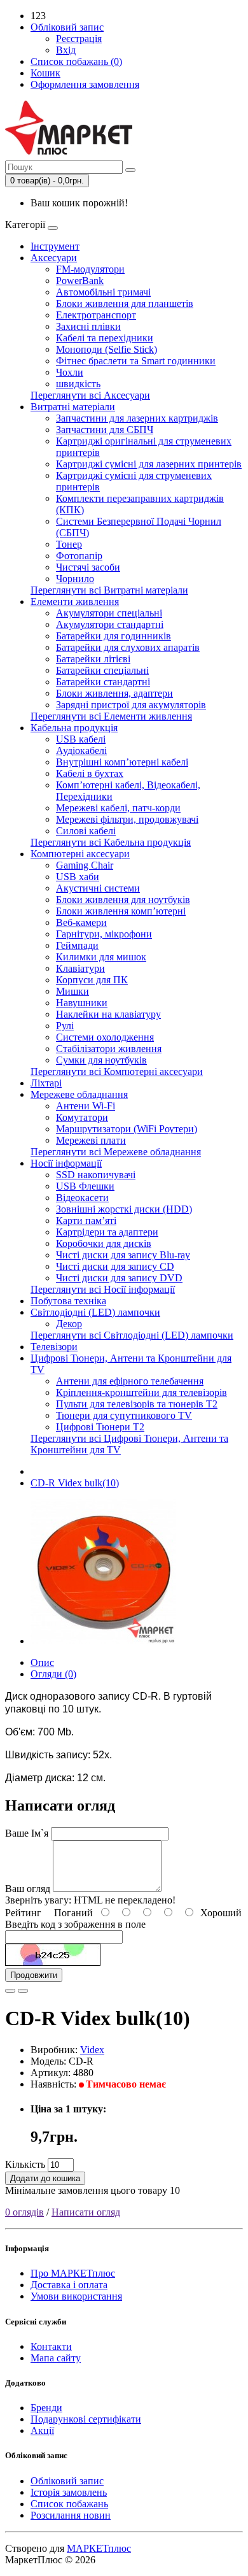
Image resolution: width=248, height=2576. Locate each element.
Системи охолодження (105, 1037)
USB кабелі (81, 739)
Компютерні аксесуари (80, 854)
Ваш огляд (28, 1889)
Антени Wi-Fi (86, 1106)
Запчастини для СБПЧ (105, 430)
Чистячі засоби (88, 567)
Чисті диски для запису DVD (119, 1278)
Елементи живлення (75, 601)
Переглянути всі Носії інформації (103, 1289)
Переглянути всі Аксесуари (90, 395)
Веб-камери (81, 922)
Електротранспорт (96, 315)
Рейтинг (23, 1913)
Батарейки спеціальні (102, 670)
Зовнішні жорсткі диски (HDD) (124, 1209)
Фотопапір (79, 556)
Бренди (46, 2408)
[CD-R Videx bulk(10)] (103, 1641)
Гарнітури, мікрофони (104, 934)
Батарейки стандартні (103, 682)
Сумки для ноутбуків (101, 1060)
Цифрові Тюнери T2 (100, 1427)
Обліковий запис (67, 2481)
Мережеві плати (91, 1140)
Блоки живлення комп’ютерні (121, 911)
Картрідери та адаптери (107, 1232)
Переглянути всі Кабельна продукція (111, 842)
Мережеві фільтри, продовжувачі (127, 819)
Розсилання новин (71, 2515)
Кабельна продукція (74, 728)
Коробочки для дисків (104, 1243)
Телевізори (54, 1347)
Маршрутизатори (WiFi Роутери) (127, 1129)
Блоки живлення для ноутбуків (123, 900)
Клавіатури (80, 968)
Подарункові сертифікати (86, 2419)
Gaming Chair (85, 865)
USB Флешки (85, 1186)
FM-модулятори (90, 269)
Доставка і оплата (69, 2285)
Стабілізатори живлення (109, 1049)
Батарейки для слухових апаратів (128, 647)
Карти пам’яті (86, 1220)
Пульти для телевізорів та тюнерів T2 (137, 1404)
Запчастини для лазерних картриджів (137, 418)
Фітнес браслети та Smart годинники (136, 361)
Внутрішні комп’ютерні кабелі (122, 762)
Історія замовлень (69, 2492)
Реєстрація (79, 39)
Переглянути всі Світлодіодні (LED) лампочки (132, 1335)
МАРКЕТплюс (99, 2548)
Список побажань (69, 2504)
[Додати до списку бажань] (10, 1991)
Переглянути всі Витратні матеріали (109, 590)
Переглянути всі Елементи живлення (111, 716)
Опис (42, 1662)
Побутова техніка (68, 1301)
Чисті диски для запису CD (115, 1266)
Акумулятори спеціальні (109, 613)
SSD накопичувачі (96, 1175)
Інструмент (55, 246)
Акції (42, 2430)
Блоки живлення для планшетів (125, 303)
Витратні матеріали (73, 407)
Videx (92, 2050)
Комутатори (82, 1117)
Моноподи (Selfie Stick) (107, 349)
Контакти (51, 2346)
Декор (69, 1324)
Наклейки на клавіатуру (108, 1014)
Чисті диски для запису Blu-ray (123, 1255)
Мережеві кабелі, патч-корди (118, 808)
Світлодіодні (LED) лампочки (95, 1312)
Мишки (72, 991)
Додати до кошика (45, 2178)
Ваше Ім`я (27, 1833)
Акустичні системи (98, 888)
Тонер (69, 544)
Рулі (65, 1026)
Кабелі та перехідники (105, 338)
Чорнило (75, 579)
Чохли (70, 372)
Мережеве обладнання (79, 1094)
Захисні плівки (88, 326)
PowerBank (80, 281)
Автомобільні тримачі (103, 292)
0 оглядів (24, 2212)
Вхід (66, 50)
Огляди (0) (53, 1674)
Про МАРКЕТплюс (73, 2273)
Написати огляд (86, 2212)
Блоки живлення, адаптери (114, 693)
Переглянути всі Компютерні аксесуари (117, 1071)
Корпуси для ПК (92, 980)
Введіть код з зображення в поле (75, 1924)
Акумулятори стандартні (110, 624)
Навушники (82, 1003)
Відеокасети (82, 1198)
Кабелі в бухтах (90, 773)
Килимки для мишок (101, 957)
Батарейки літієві (93, 659)
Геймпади (77, 945)
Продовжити (34, 1975)
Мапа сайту (56, 2358)
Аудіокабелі (81, 751)
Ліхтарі (46, 1083)
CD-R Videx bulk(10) (75, 1483)
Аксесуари (54, 258)
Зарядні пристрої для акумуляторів (131, 705)
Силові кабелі (86, 831)
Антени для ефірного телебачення (130, 1381)
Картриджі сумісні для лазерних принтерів (149, 464)
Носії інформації (66, 1163)
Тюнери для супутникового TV (124, 1415)
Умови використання (76, 2296)
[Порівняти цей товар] (23, 1991)
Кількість (25, 2164)
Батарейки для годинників (114, 636)
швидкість (78, 384)
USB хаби (78, 877)
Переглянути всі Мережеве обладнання (116, 1152)
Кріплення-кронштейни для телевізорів (141, 1392)
